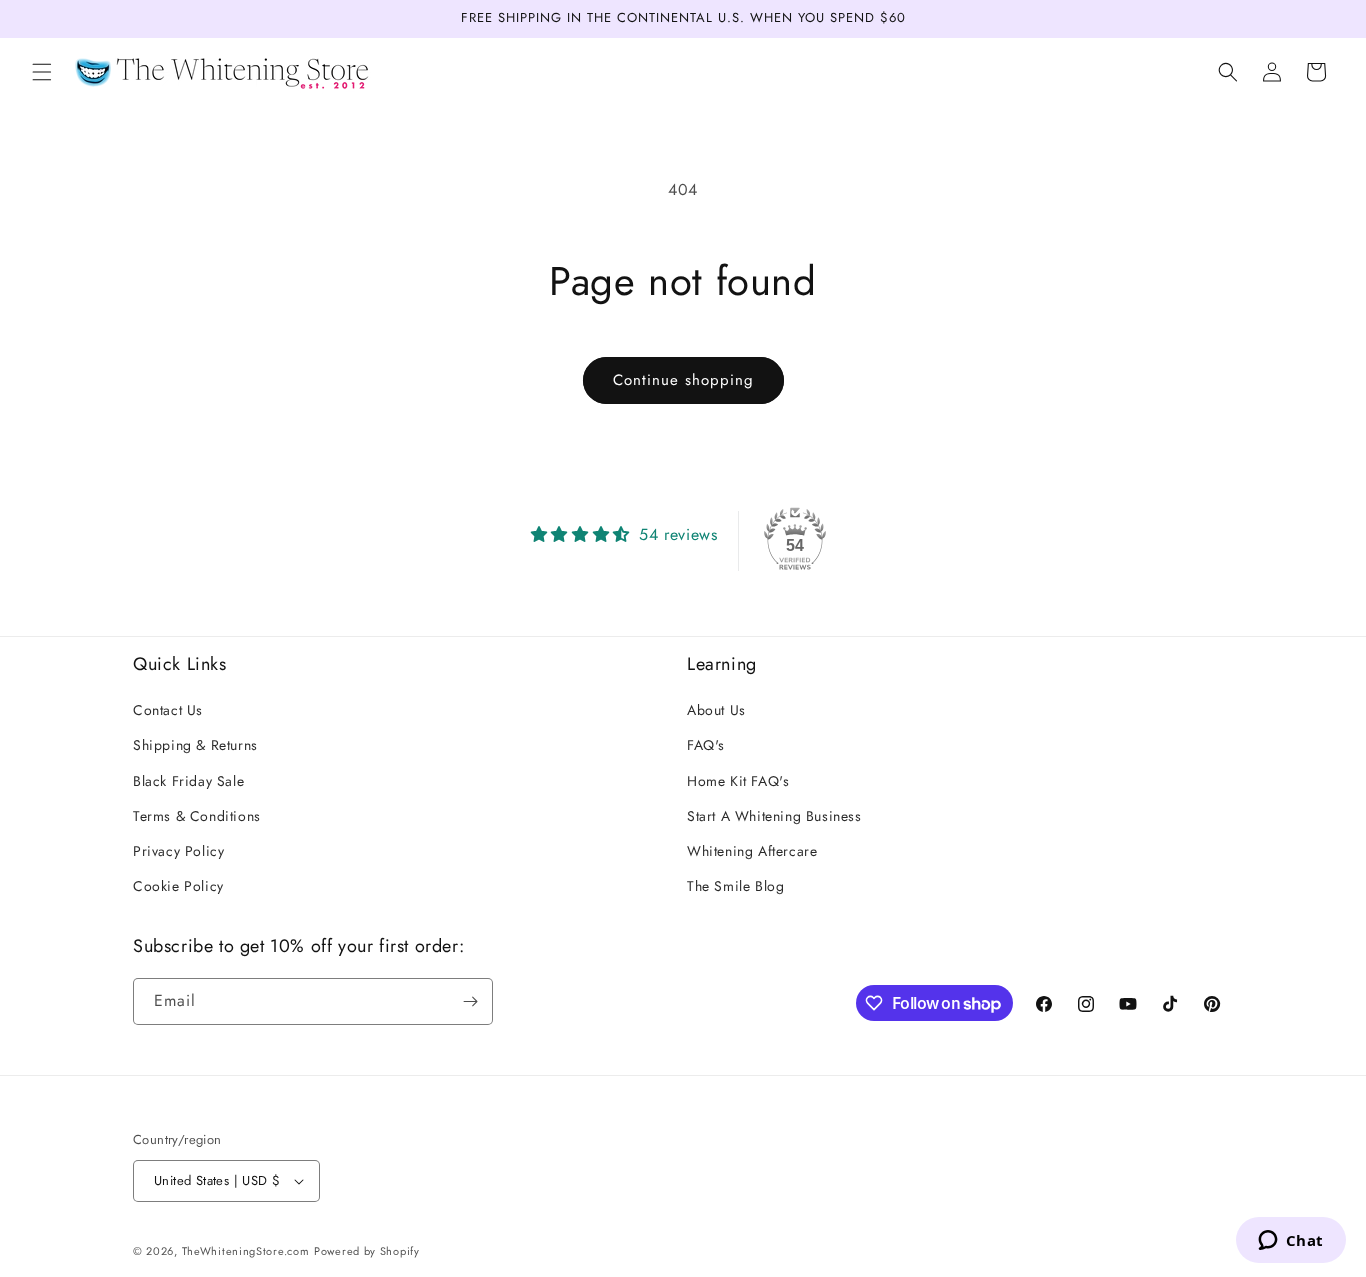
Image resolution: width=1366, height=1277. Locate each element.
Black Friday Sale (188, 781)
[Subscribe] (470, 1001)
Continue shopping (683, 380)
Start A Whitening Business (774, 816)
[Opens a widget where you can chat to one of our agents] (1290, 1242)
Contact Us (168, 711)
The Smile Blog (735, 887)
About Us (716, 711)
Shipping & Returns (195, 746)
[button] (42, 72)
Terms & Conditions (197, 816)
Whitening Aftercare (752, 851)
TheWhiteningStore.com (246, 1251)
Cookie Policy (178, 887)
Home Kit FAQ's (738, 781)
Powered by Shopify (367, 1251)
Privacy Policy (178, 851)
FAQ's (706, 746)
